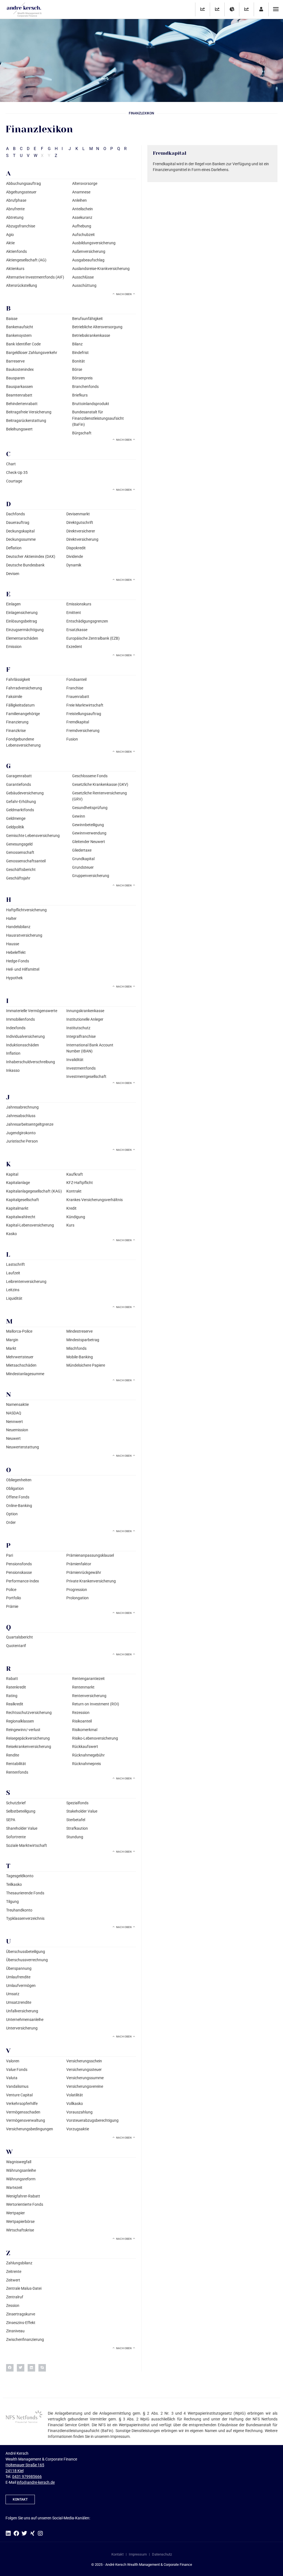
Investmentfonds (81, 1068)
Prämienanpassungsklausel (90, 1555)
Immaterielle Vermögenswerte (32, 1011)
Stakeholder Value (82, 1811)
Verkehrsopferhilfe (22, 2104)
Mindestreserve (79, 1331)
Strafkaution (77, 1828)
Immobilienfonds (20, 1019)
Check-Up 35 (17, 472)
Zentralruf (15, 2297)
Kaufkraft (75, 1174)
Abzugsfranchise (21, 226)
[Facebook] (16, 2533)
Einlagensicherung (22, 613)
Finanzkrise (16, 731)
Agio (10, 235)
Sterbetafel (76, 1820)
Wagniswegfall (19, 2162)
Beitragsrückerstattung (26, 421)
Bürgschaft (82, 433)
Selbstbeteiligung (21, 1811)
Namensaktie (17, 1404)
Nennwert (15, 1422)
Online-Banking (19, 1506)
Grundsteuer (83, 867)
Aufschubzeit (83, 235)
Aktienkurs (15, 269)
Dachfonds (15, 514)
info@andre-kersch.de (36, 2482)
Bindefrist (80, 353)
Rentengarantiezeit (88, 1679)
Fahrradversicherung (24, 688)
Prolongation (78, 1598)
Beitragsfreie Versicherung (29, 412)
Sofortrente (16, 1837)
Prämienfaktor (79, 1564)
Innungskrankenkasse (85, 1011)
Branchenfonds (85, 387)
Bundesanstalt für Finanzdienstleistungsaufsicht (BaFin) (98, 418)
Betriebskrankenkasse (91, 335)
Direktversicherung (82, 539)
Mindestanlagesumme (25, 1374)
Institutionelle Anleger (85, 1019)
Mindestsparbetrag (83, 1340)
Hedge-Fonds (18, 961)
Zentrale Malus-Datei (24, 2288)
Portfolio (14, 1598)
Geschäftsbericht (21, 870)
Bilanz (77, 344)
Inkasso (13, 1070)
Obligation (15, 1488)
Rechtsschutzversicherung (29, 1713)
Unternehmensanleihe (25, 2020)
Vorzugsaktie (78, 2129)
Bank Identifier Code (23, 344)
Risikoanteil (82, 1721)
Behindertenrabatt (22, 404)
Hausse (13, 944)
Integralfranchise (81, 1036)
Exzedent (74, 647)
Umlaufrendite (18, 1977)
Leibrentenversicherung (26, 1282)
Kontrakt (74, 1191)
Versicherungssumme (85, 2078)
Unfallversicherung (22, 2011)
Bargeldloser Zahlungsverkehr (32, 353)
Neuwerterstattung (23, 1447)
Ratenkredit (16, 1687)
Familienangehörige (23, 714)
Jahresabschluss (21, 1116)
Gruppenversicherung (91, 876)
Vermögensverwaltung (26, 2120)
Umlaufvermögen (21, 1986)
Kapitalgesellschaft (23, 1200)
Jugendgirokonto (21, 1133)
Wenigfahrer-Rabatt (23, 2196)
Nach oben (124, 294)
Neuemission (17, 1430)
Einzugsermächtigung (25, 630)
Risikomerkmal (85, 1730)
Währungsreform (21, 2179)
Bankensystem (19, 335)
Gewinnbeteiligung (88, 825)
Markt (11, 1348)
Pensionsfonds (19, 1564)
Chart (11, 464)
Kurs (70, 1225)
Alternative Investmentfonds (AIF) (35, 277)
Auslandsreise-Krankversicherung (101, 269)
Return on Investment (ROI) (96, 1704)
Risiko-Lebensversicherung (95, 1738)
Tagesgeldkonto (20, 1876)
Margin (12, 1340)
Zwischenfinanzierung (25, 2339)
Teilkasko (14, 1884)
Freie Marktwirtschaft (85, 705)
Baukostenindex (20, 369)
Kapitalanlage (18, 1183)
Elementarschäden (22, 638)
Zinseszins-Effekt (21, 2323)
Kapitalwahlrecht (21, 1217)
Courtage (14, 481)
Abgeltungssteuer (21, 192)
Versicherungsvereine (85, 2086)
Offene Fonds (18, 1497)
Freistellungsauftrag (84, 714)
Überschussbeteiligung (26, 1952)
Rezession (81, 1713)
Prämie (12, 1606)
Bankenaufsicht (20, 327)
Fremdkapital (78, 722)
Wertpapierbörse (20, 2221)
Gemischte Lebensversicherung (33, 836)
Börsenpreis (82, 378)
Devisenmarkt (78, 514)
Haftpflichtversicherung (26, 910)
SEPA (11, 1820)
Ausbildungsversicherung (94, 243)
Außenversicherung (89, 251)
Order (11, 1522)
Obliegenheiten (19, 1480)
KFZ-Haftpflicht (80, 1183)
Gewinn (79, 816)
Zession (13, 2305)
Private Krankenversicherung (91, 1581)
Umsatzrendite (19, 2002)
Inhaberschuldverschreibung (31, 1062)
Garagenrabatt (19, 776)
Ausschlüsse (83, 277)
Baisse (12, 319)
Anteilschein (82, 209)
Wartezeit (14, 2188)
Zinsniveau (15, 2331)
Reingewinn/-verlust (23, 1730)
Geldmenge (16, 818)
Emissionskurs (79, 604)
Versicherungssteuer (84, 2070)
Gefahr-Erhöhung (21, 802)
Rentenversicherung (89, 1696)
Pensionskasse (19, 1572)
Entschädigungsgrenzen (87, 621)
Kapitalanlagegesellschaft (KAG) (34, 1191)
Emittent (74, 613)
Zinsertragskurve (21, 2314)
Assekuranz (82, 217)
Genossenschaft (20, 852)
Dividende (75, 556)
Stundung (75, 1837)
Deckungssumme (21, 539)
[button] (10, 2368)
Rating (12, 1696)
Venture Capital (19, 2095)
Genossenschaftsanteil (26, 861)
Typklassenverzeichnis (25, 1918)
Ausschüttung (84, 285)
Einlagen (13, 604)
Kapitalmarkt (17, 1208)
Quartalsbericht (19, 1637)
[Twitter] (24, 2533)
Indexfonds (16, 1028)
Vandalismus (17, 2086)
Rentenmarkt (83, 1687)
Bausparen (15, 378)
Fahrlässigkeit (18, 679)
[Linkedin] (8, 2533)
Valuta (12, 2078)
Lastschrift (15, 1264)
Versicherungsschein (84, 2061)
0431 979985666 (27, 2477)
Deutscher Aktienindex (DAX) (31, 556)
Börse (77, 369)
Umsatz (13, 1994)
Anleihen (79, 200)
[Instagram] (40, 2533)
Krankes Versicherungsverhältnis (95, 1200)
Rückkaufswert (85, 1747)
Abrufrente (15, 209)
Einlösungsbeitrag (22, 621)
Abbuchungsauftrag (23, 183)
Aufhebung (82, 226)
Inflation (13, 1053)
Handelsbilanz (18, 927)
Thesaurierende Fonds (25, 1893)
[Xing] (32, 2533)
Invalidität (75, 1060)
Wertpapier (15, 2213)
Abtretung (15, 217)
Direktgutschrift (80, 522)
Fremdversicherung (83, 731)
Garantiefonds (19, 784)
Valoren (13, 2061)
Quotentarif (16, 1646)
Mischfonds (76, 1348)
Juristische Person (22, 1141)
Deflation (14, 548)
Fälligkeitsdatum (20, 705)
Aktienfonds (16, 251)
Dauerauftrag (18, 522)
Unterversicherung (22, 2028)
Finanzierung (17, 722)
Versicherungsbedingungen (30, 2129)
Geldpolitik (15, 827)
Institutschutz (78, 1028)
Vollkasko (75, 2104)
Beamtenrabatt (19, 395)
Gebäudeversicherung (25, 793)
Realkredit (15, 1704)
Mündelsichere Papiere (86, 1365)
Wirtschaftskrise (20, 2230)
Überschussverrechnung (27, 1960)
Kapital (12, 1174)
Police (11, 1590)
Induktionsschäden (23, 1045)
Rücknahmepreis (87, 1764)
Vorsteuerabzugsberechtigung (92, 2120)
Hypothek (14, 978)
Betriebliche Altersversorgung (97, 327)
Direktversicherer (81, 531)
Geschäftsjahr (18, 878)
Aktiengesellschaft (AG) (26, 260)
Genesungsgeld (19, 844)
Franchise (75, 688)
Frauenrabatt (78, 697)
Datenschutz (162, 2554)
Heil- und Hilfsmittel (23, 969)
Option (12, 1514)
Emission (14, 647)
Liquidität (14, 1298)
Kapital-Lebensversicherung (30, 1225)
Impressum (138, 2554)
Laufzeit (13, 1273)
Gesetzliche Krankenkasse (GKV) (100, 784)
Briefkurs (80, 395)
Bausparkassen (19, 387)
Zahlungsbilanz (19, 2263)
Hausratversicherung (24, 935)
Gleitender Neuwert (89, 842)
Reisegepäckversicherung (28, 1738)
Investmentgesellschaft (86, 1076)
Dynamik (74, 565)
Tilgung (12, 1902)
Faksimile (14, 697)
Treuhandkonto (19, 1910)
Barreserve (15, 361)
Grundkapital (83, 859)
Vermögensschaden (23, 2112)
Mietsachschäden (21, 1365)
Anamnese (81, 192)
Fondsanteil (76, 679)
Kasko (11, 1234)
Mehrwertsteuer (20, 1357)
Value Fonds (17, 2070)
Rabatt (12, 1679)
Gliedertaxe (82, 850)
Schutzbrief (16, 1803)
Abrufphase (16, 200)
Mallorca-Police (19, 1331)
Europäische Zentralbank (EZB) (93, 638)
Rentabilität (16, 1764)
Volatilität (75, 2095)
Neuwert (13, 1438)
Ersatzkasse (77, 630)
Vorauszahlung (79, 2112)
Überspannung (19, 1968)
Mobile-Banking (80, 1357)
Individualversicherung (25, 1036)
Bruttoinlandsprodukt (91, 404)
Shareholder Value (22, 1828)
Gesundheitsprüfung (90, 808)
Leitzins (13, 1290)
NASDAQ (14, 1413)
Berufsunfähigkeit (87, 319)
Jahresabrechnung (22, 1107)
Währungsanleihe (21, 2170)
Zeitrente (14, 2272)
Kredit (71, 1208)
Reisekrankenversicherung (29, 1747)
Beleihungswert (19, 429)
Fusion (72, 739)
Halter (11, 918)
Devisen (13, 574)
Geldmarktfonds (20, 810)
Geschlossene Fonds (90, 776)
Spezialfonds (77, 1803)
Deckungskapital (20, 531)
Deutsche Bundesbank (25, 565)
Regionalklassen (20, 1721)
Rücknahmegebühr (88, 1755)
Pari (10, 1555)
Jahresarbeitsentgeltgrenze (30, 1124)
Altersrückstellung (22, 285)
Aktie (10, 243)
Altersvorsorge (85, 183)
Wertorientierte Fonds (25, 2204)
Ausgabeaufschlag (88, 260)
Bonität (78, 361)
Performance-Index (23, 1581)
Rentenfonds (17, 1772)
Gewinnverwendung (89, 833)
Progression (77, 1590)
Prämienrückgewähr (84, 1572)
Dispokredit (76, 548)
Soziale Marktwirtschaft (27, 1845)
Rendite (13, 1755)
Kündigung (76, 1217)
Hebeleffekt (16, 952)
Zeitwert (13, 2280)
